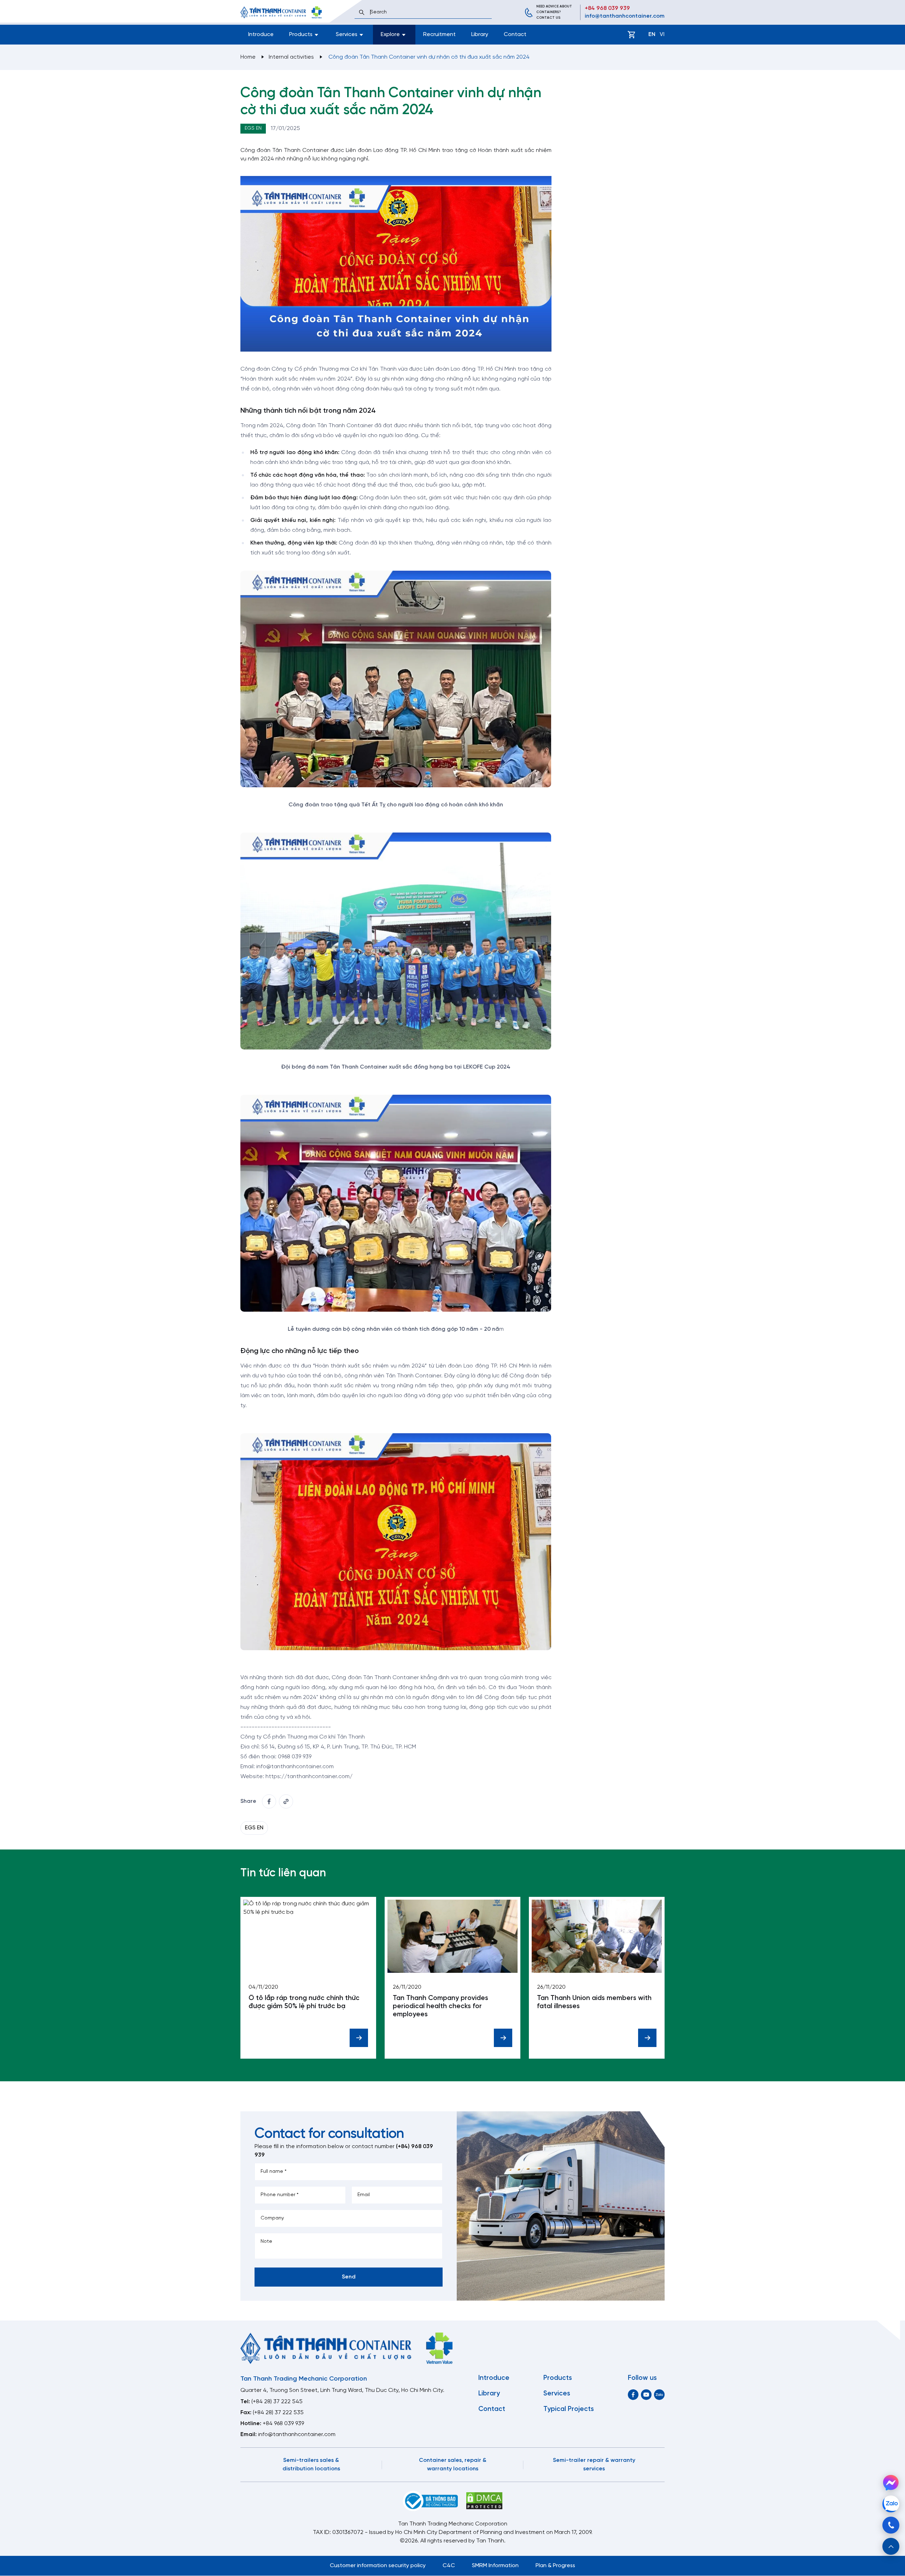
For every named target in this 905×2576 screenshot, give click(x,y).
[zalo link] (659, 2395)
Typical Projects (569, 2409)
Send (349, 2277)
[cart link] (631, 35)
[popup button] (891, 2546)
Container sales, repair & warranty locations (453, 2465)
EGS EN (253, 128)
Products (558, 2378)
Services (557, 2394)
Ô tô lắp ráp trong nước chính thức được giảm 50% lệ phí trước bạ (304, 2002)
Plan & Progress (555, 2566)
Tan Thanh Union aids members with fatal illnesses (594, 2002)
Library (480, 34)
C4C (449, 2566)
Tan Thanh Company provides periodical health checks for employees (440, 2006)
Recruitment (439, 34)
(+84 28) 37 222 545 (277, 2402)
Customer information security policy (378, 2566)
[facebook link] (269, 1801)
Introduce (261, 34)
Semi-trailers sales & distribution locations (311, 2465)
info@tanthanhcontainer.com (625, 16)
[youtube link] (646, 2395)
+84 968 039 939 (607, 8)
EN (652, 34)
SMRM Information (495, 2566)
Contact (515, 34)
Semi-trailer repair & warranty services (594, 2465)
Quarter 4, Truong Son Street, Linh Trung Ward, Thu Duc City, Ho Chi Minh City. (342, 2390)
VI (662, 34)
